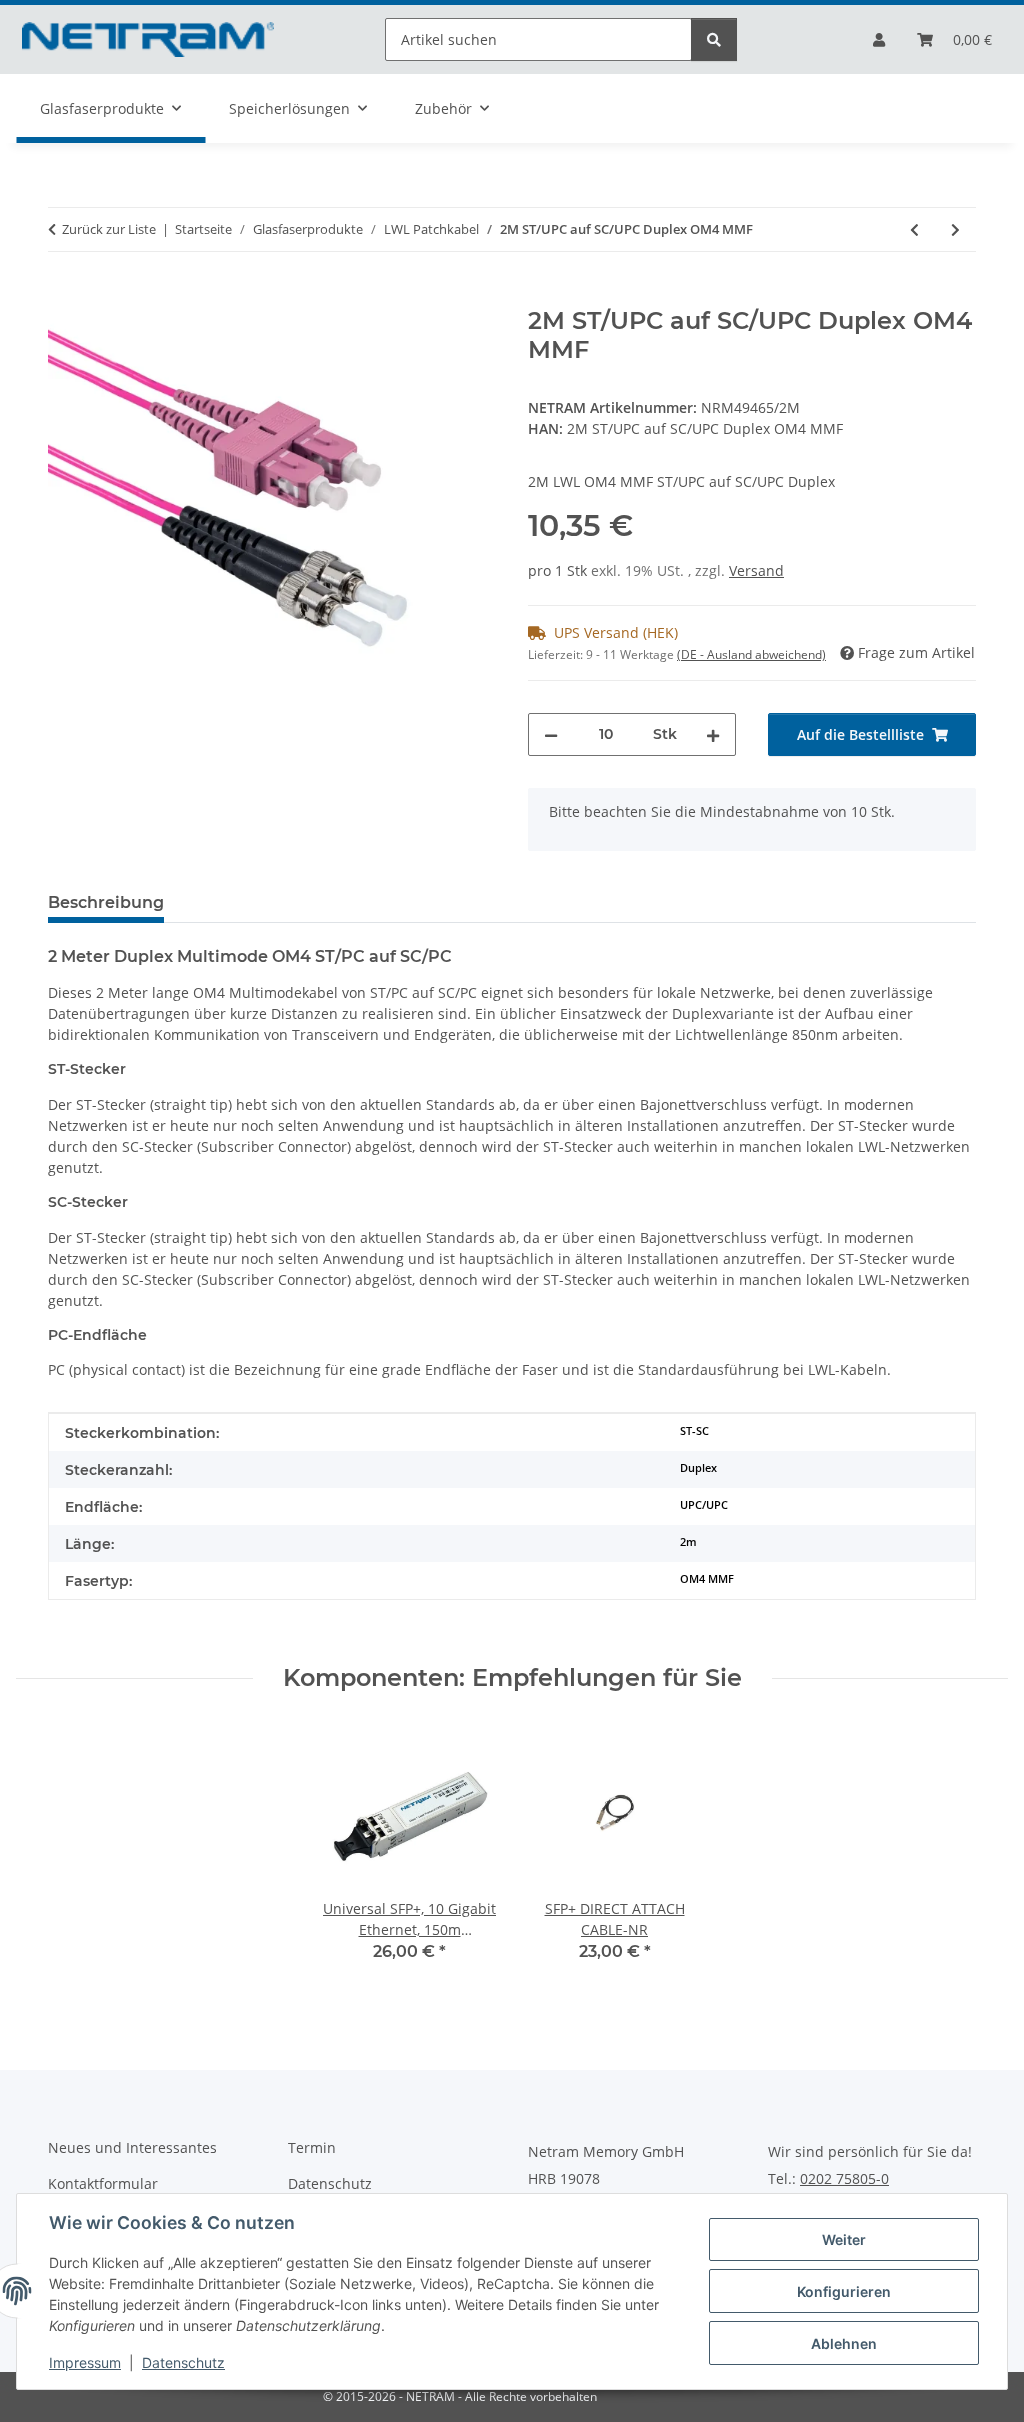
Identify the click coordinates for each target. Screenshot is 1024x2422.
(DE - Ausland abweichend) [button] (751, 654)
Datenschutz (183, 2362)
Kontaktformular (103, 2183)
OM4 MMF (707, 1579)
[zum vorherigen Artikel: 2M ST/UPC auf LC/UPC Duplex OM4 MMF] (914, 229)
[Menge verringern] (551, 734)
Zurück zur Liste (109, 229)
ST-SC (694, 1431)
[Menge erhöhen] (713, 734)
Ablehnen (844, 2343)
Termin (312, 2147)
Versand (756, 570)
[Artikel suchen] (714, 39)
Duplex (698, 1468)
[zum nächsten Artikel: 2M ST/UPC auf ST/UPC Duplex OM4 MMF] (955, 229)
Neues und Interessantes (132, 2147)
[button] (879, 39)
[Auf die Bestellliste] (64, 296)
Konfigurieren (844, 2291)
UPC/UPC (704, 1505)
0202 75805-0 (844, 2179)
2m (688, 1542)
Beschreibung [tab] (106, 902)
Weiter (844, 2239)
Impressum (85, 2362)
